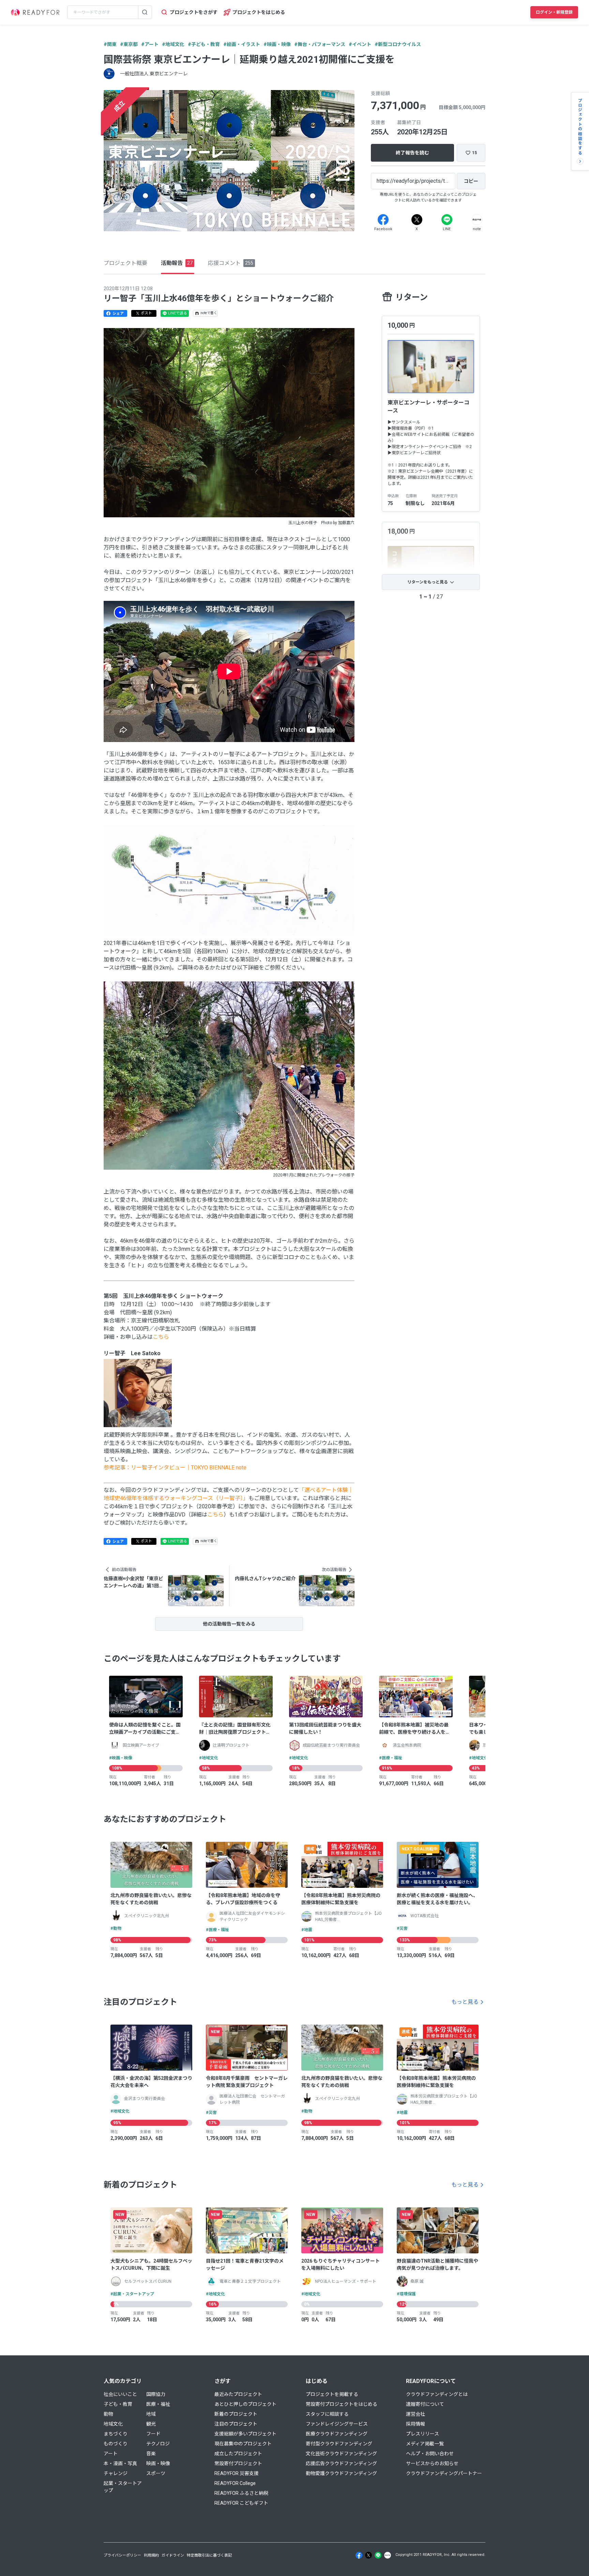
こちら (161, 1337)
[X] (417, 220)
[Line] (447, 220)
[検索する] (145, 12)
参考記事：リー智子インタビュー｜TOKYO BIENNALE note (175, 1468)
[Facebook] (383, 220)
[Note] (477, 220)
